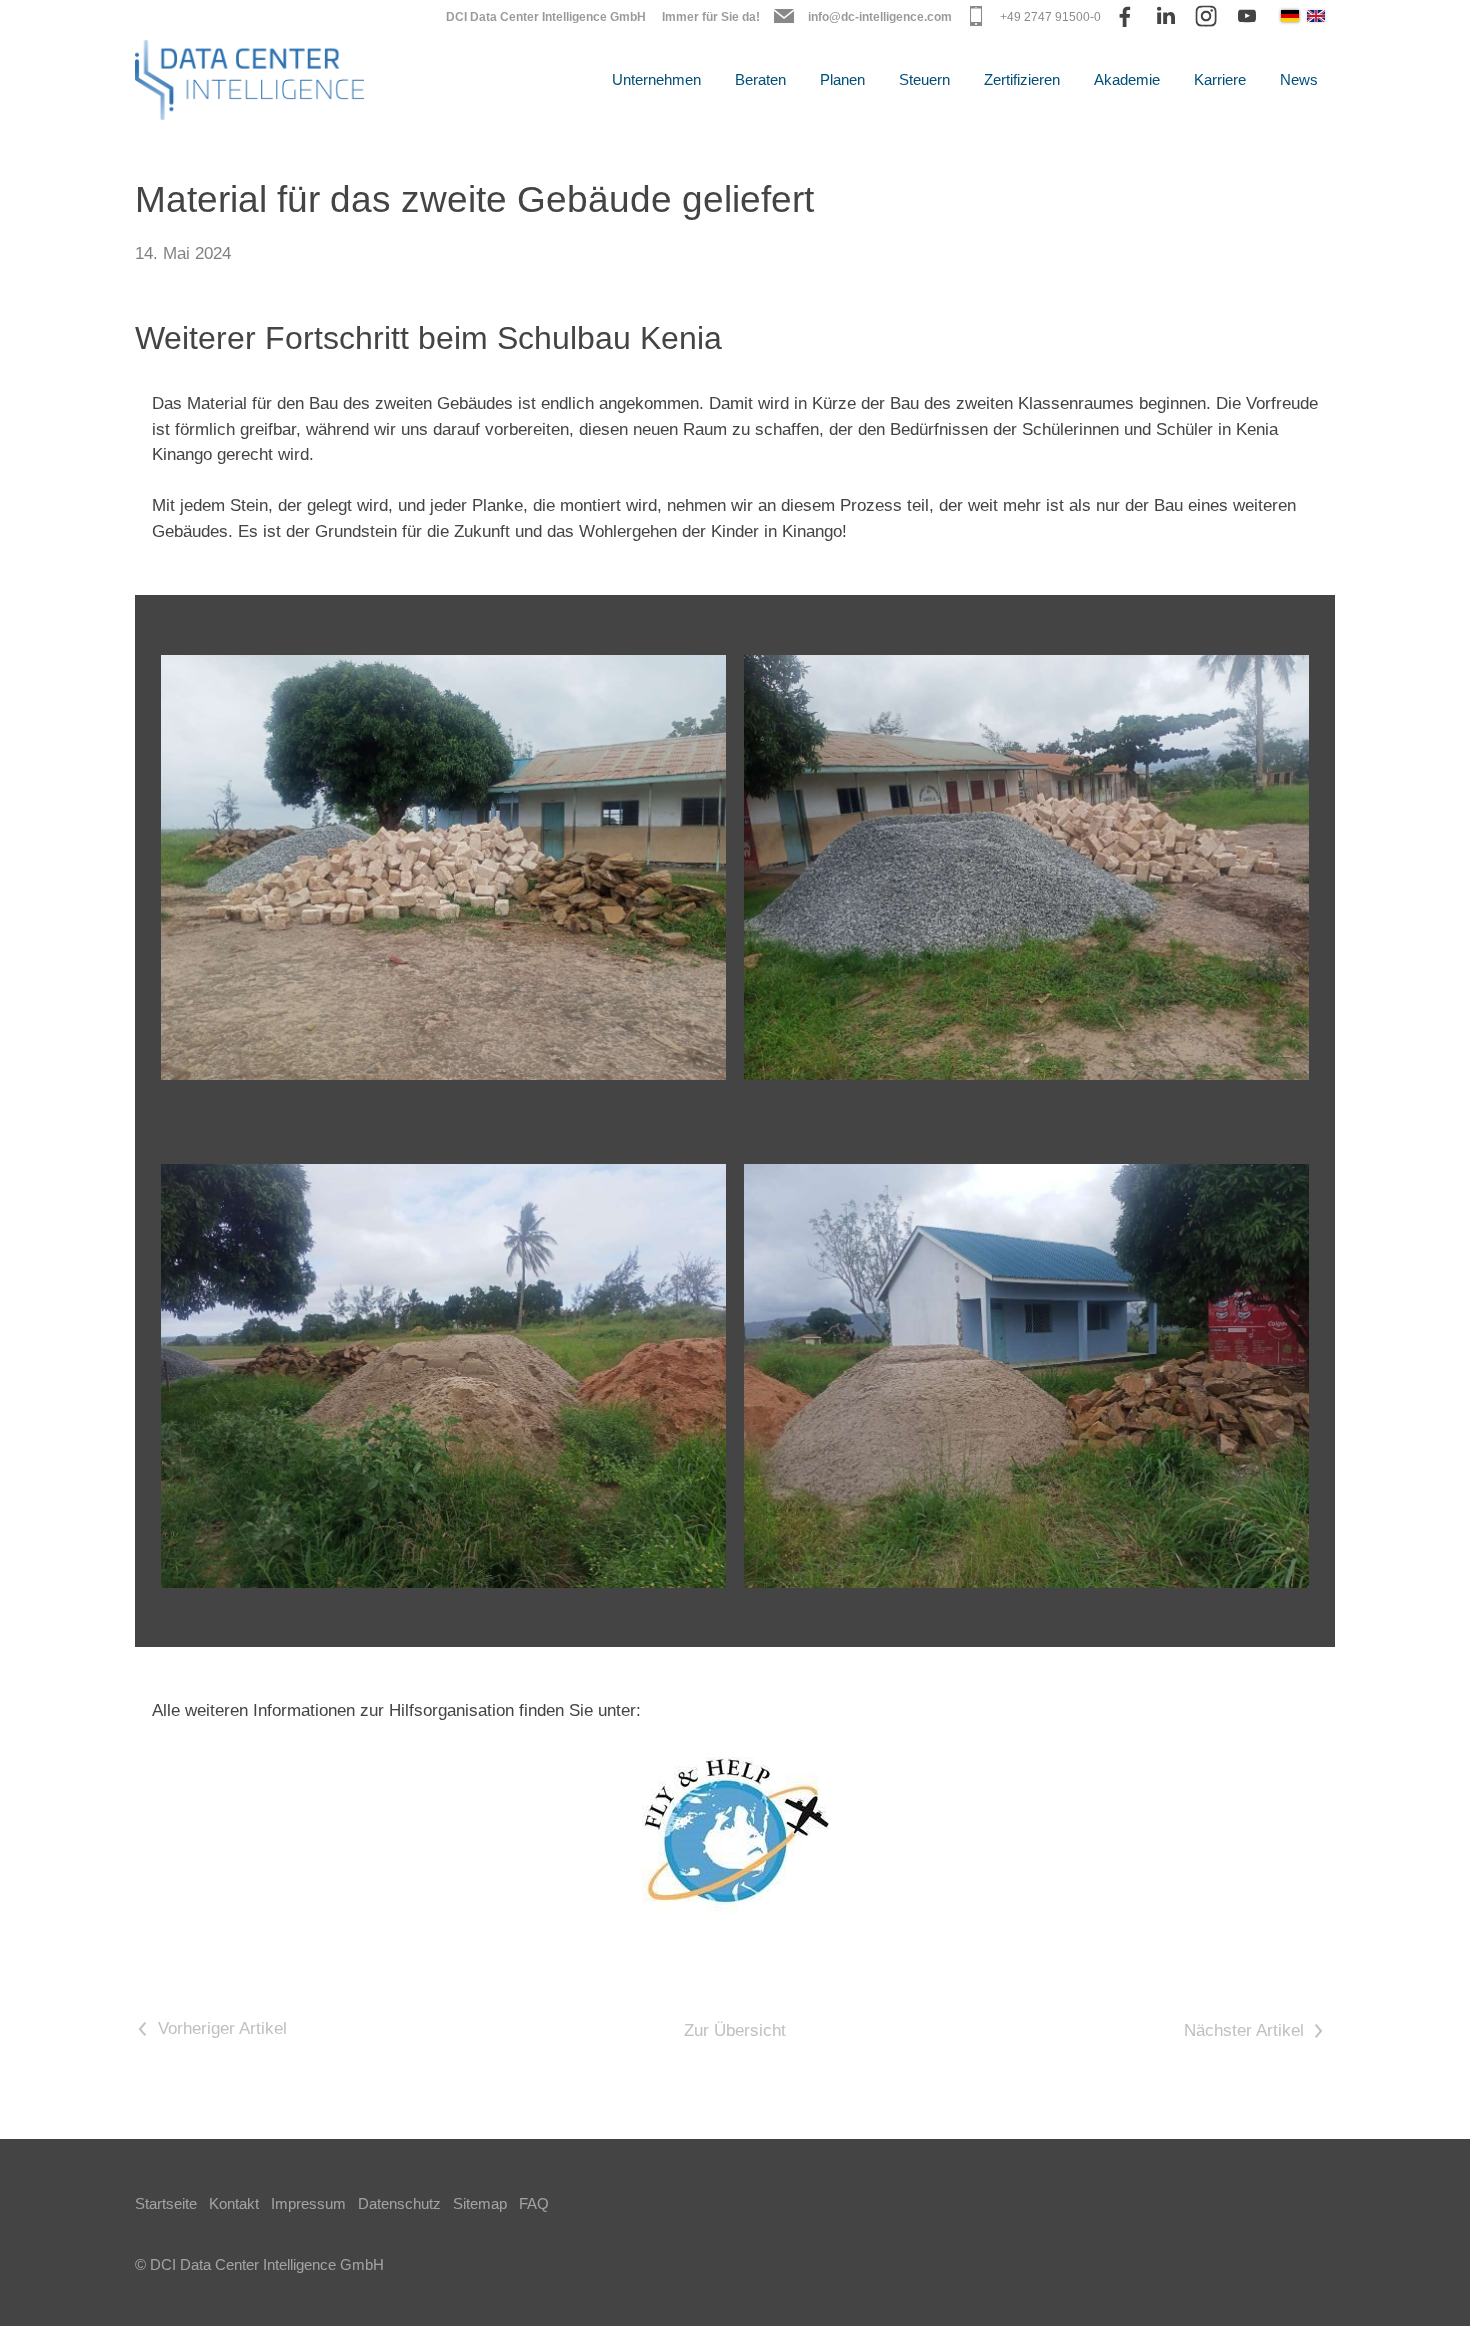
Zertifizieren (1022, 79)
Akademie (1127, 79)
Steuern (924, 79)
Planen (842, 79)
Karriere (1220, 79)
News (1299, 79)
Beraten (760, 79)
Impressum (308, 2203)
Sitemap (480, 2203)
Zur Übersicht (735, 2030)
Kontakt (234, 2203)
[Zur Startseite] (249, 80)
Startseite (166, 2203)
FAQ (534, 2203)
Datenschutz (399, 2203)
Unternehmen (656, 79)
